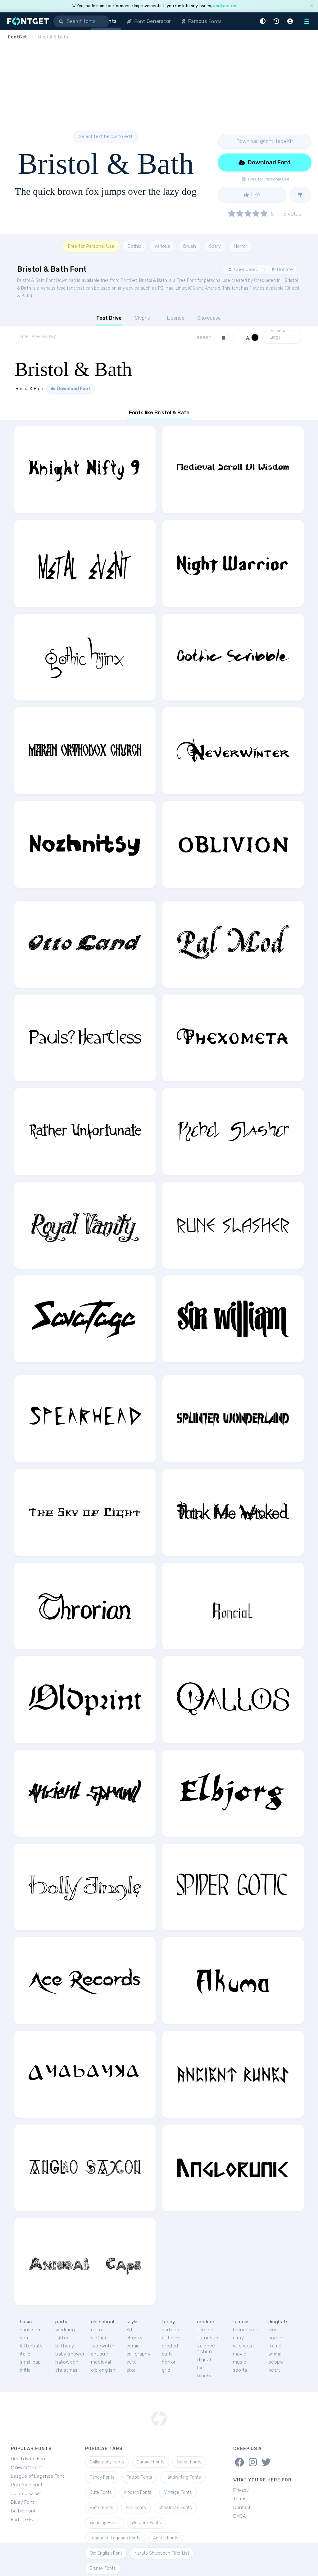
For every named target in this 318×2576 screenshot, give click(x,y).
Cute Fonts (101, 2492)
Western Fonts (146, 2523)
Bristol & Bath (153, 280)
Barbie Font (23, 2511)
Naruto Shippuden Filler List (162, 2553)
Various (162, 246)
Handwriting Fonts (183, 2477)
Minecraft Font (27, 2467)
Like (255, 195)
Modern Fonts (138, 2492)
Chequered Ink (249, 269)
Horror (241, 246)
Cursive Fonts (151, 2462)
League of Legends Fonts (115, 2538)
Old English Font (106, 2553)
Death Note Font (29, 2459)
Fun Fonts (136, 2508)
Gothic (134, 246)
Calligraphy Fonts (107, 2462)
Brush (190, 246)
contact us (225, 6)
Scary (215, 246)
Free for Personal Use (91, 246)
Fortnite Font (25, 2520)
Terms (240, 2499)
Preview (278, 331)
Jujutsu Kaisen (27, 2494)
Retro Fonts (102, 2508)
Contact (242, 2507)
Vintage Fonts (178, 2492)
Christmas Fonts (175, 2508)
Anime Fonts (166, 2538)
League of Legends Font (38, 2476)
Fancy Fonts (102, 2477)
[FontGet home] (27, 21)
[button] (264, 21)
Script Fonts (189, 2462)
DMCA (240, 2516)
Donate (284, 269)
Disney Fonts (103, 2568)
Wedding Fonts (104, 2523)
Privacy (241, 2490)
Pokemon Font (27, 2485)
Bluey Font (23, 2502)
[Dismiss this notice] (312, 6)
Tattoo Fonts (140, 2477)
